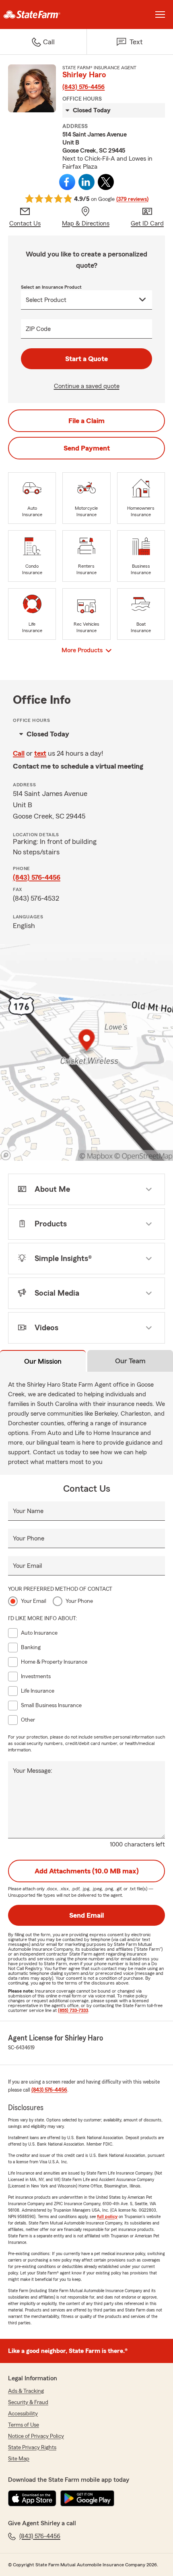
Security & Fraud (28, 2402)
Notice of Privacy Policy (36, 2436)
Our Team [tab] (130, 1361)
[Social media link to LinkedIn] (86, 182)
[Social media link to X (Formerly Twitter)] (106, 182)
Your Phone (29, 1538)
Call (19, 753)
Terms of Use (24, 2425)
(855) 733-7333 (73, 2010)
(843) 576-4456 (83, 87)
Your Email (27, 1566)
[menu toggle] (160, 14)
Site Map (19, 2459)
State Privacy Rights (32, 2448)
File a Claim (86, 421)
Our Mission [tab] (43, 1361)
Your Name (28, 1511)
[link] (43, 14)
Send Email (86, 1915)
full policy (107, 2216)
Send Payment (87, 448)
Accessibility (23, 2414)
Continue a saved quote (87, 386)
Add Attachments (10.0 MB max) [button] (87, 1871)
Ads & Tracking (26, 2391)
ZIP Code (38, 329)
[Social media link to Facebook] (67, 182)
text (40, 753)
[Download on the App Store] (32, 2498)
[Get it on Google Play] (87, 2498)
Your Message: (33, 1771)
